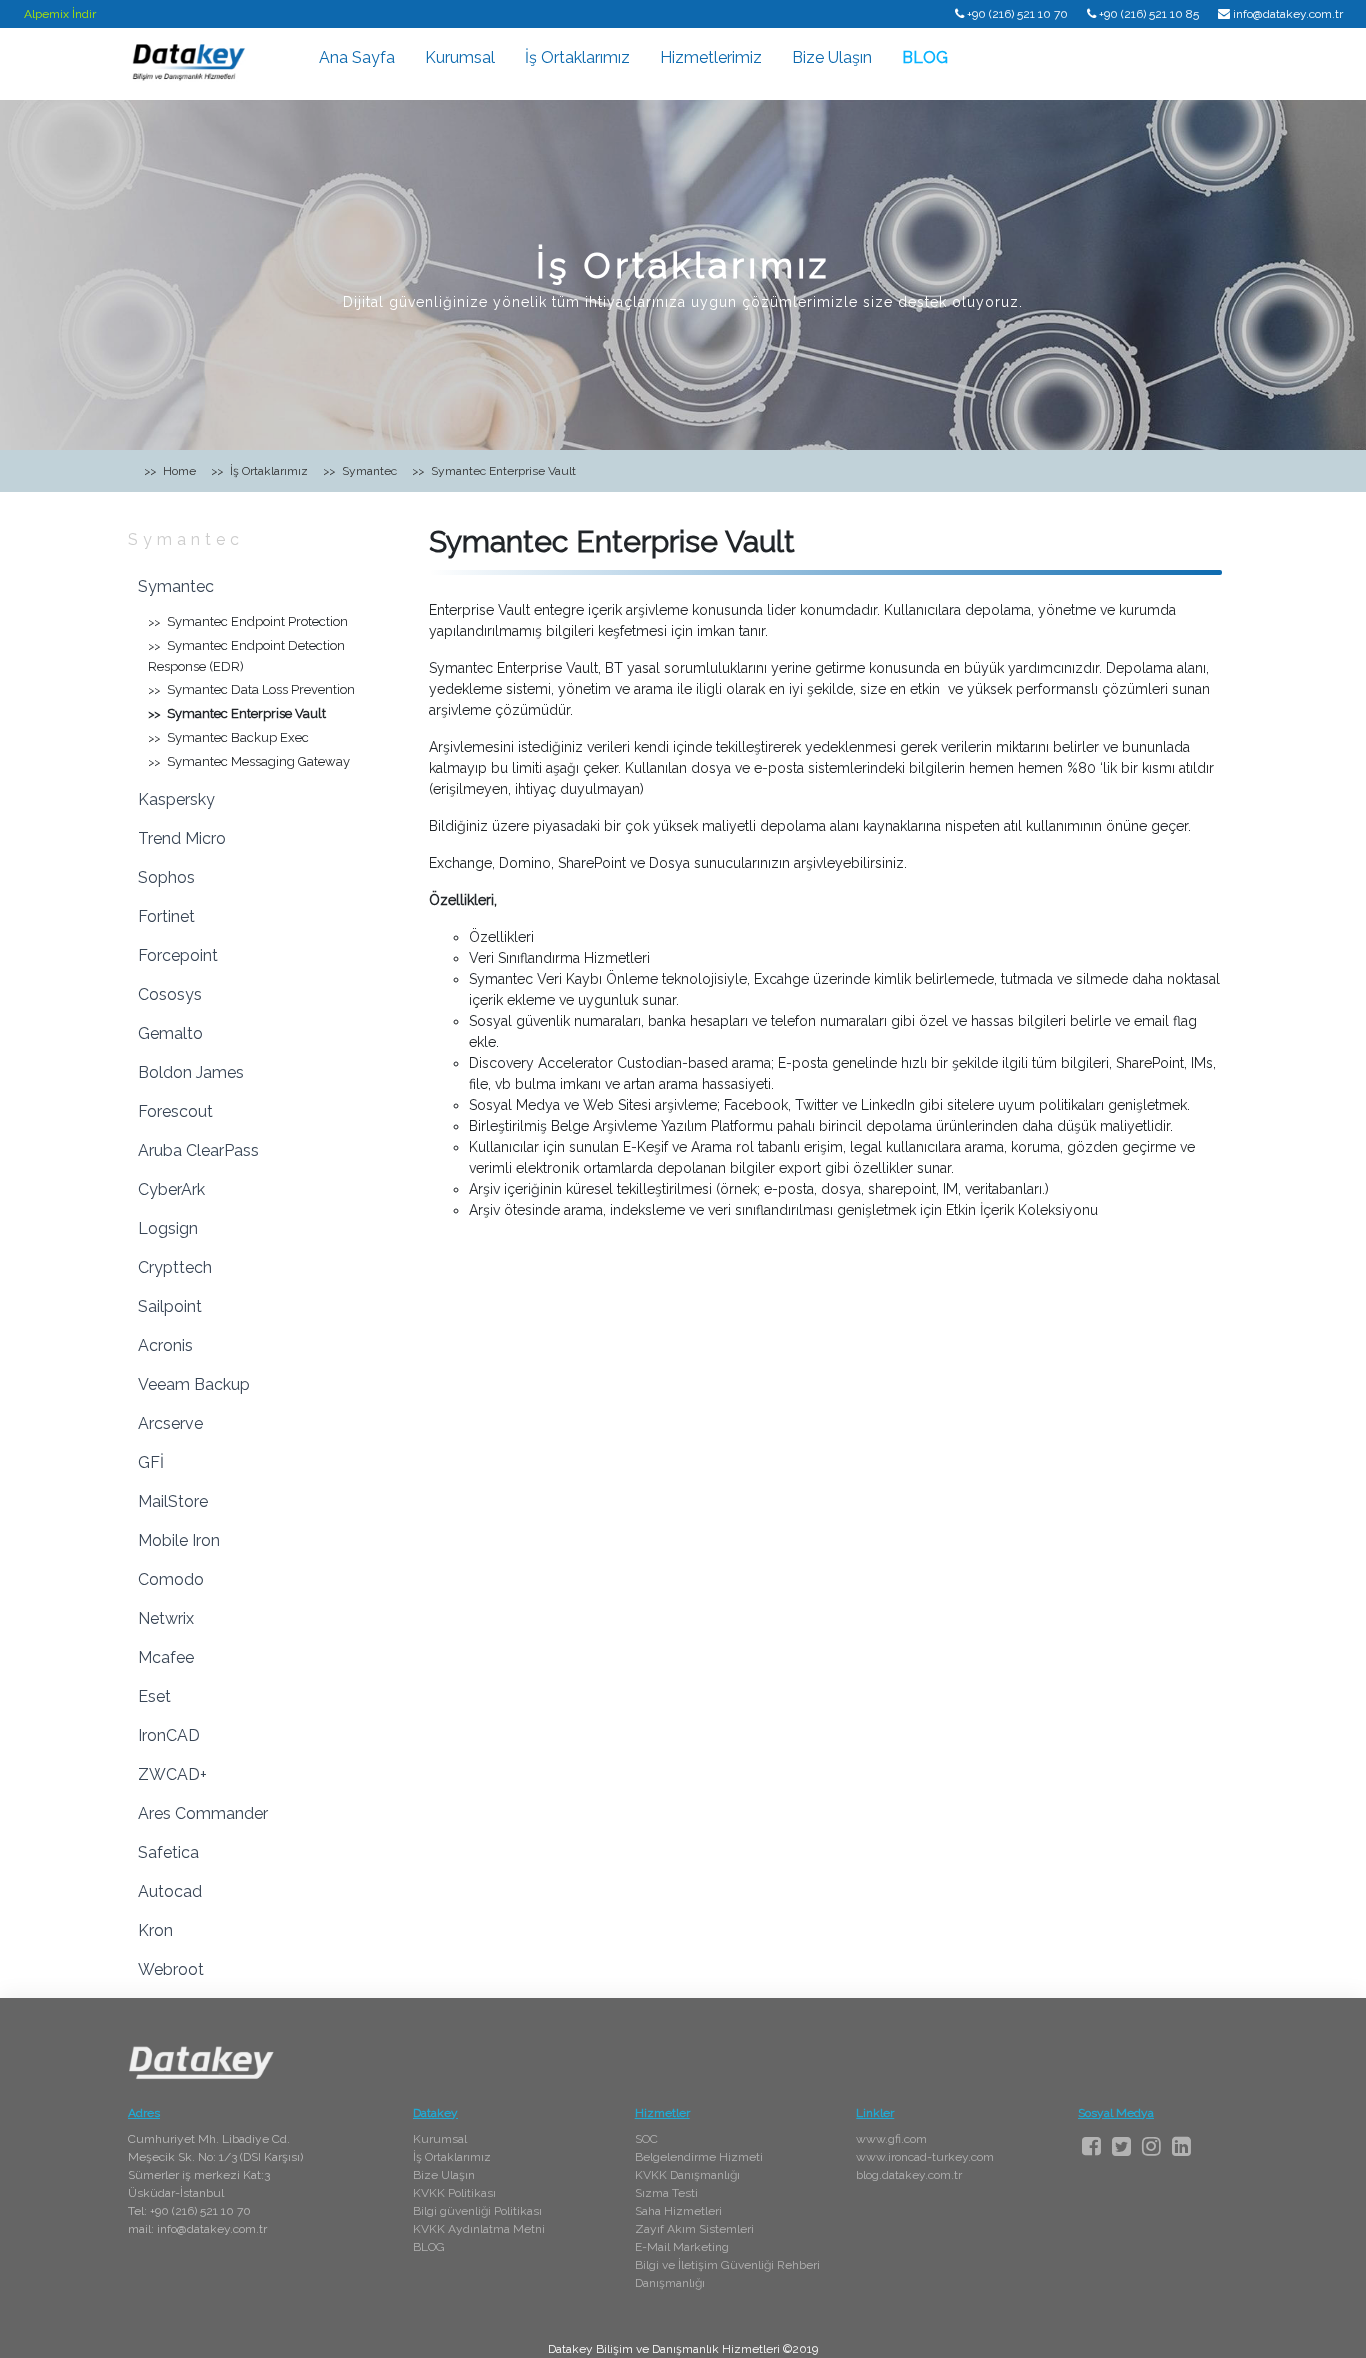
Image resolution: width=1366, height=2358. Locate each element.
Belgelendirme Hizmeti (699, 2157)
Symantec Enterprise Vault (246, 713)
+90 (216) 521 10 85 (1149, 14)
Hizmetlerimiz (711, 57)
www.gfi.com (891, 2139)
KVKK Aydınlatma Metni (479, 2229)
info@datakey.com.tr (1288, 14)
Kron (155, 1930)
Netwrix (166, 1618)
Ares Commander (203, 1813)
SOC (646, 2139)
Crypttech (175, 1267)
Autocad (170, 1891)
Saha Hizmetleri (678, 2211)
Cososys (170, 994)
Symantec (186, 539)
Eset (154, 1696)
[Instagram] (1151, 2146)
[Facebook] (1091, 2146)
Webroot (171, 1969)
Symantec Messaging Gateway (258, 761)
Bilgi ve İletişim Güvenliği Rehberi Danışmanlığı (727, 2274)
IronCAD (169, 1735)
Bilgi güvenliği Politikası (477, 2211)
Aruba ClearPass (198, 1150)
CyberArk (171, 1189)
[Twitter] (1121, 2146)
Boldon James (191, 1072)
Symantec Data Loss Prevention (261, 689)
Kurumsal (460, 57)
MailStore (173, 1501)
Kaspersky (176, 799)
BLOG (925, 57)
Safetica (168, 1852)
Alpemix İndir (60, 14)
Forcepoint (178, 955)
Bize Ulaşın (832, 57)
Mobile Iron (179, 1540)
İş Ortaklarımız (577, 57)
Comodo (171, 1579)
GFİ (151, 1462)
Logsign (168, 1228)
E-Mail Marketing (682, 2247)
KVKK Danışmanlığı (687, 2175)
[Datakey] (188, 61)
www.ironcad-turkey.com (925, 2157)
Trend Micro (182, 838)
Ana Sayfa (357, 57)
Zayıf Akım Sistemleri (694, 2229)
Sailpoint (170, 1306)
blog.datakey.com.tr (909, 2175)
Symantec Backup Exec (238, 737)
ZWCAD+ (172, 1774)
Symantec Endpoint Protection (257, 621)
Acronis (165, 1345)
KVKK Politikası (454, 2193)
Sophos (166, 877)
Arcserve (170, 1423)
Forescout (175, 1111)
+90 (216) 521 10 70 (1017, 14)
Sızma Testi (666, 2193)
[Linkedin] (1181, 2146)
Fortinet (166, 916)
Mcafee (166, 1657)
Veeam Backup (194, 1384)
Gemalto (170, 1033)
